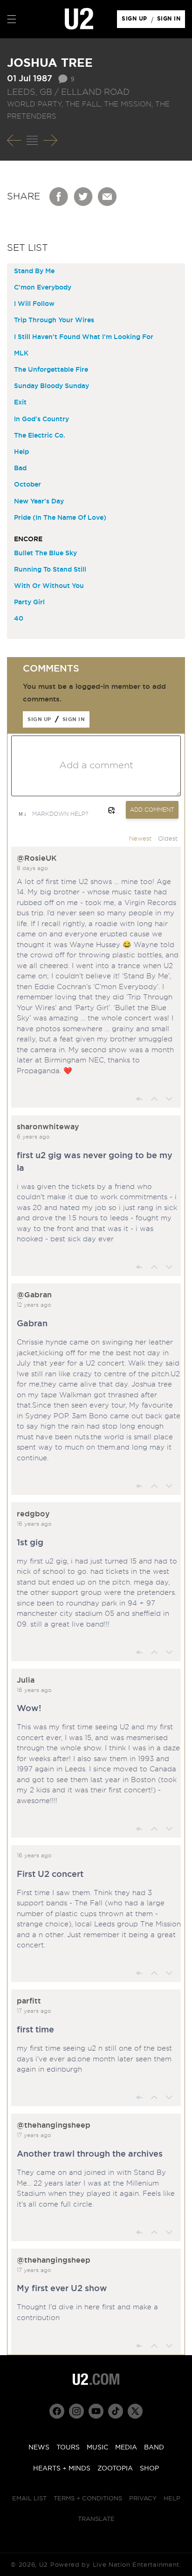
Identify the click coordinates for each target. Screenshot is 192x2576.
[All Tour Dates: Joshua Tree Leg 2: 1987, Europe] (32, 141)
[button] (12, 19)
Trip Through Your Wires (54, 320)
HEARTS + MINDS (62, 2469)
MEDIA (126, 2448)
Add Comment (152, 810)
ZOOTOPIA (115, 2469)
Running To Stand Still (50, 570)
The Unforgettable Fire (51, 370)
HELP (172, 2499)
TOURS (68, 2448)
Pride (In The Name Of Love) (60, 518)
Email (108, 197)
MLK (21, 354)
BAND (154, 2448)
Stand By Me (34, 271)
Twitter (83, 197)
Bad (20, 468)
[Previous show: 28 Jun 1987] (14, 141)
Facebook (59, 197)
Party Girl (29, 602)
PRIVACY (143, 2499)
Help (21, 452)
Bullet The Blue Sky (45, 553)
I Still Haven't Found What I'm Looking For (84, 337)
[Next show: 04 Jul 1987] (50, 141)
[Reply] (139, 1099)
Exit (20, 403)
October (27, 485)
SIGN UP (136, 21)
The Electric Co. (40, 436)
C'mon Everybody (43, 288)
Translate (96, 2519)
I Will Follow (34, 304)
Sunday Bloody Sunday (51, 386)
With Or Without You (49, 586)
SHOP (149, 2469)
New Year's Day (39, 502)
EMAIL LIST (29, 2499)
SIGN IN (171, 21)
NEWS (39, 2448)
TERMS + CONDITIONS (88, 2499)
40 (19, 619)
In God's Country (41, 419)
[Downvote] (169, 1099)
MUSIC (97, 2448)
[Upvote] (154, 1099)
